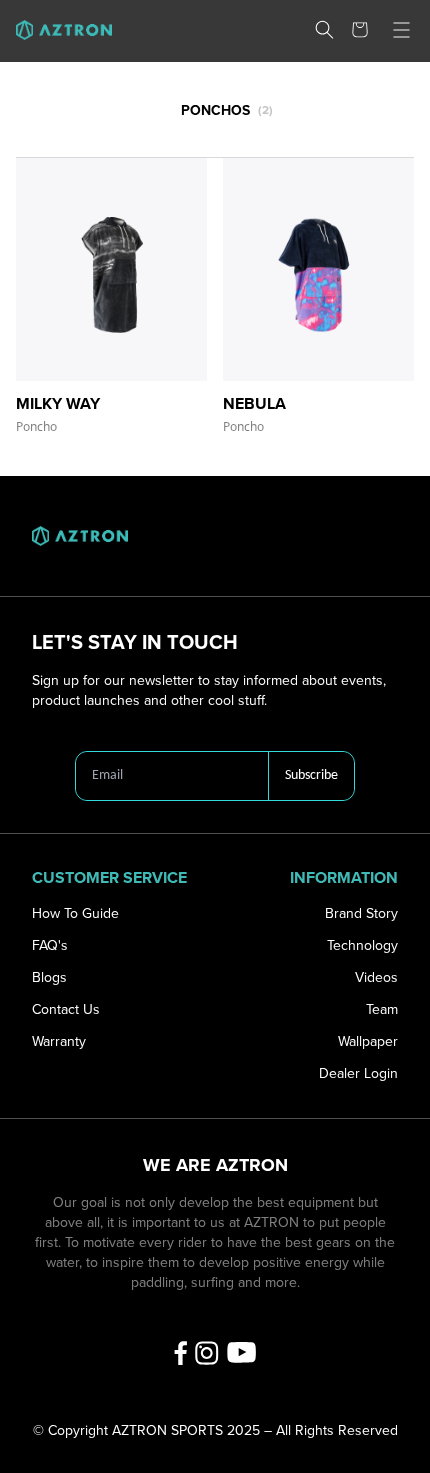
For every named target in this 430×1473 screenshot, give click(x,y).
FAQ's (50, 945)
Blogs (49, 977)
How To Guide (75, 913)
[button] (324, 29)
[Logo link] (56, 30)
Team (382, 1009)
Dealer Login (358, 1073)
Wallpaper (368, 1041)
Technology (362, 945)
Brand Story (361, 913)
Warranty (59, 1041)
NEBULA (254, 404)
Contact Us (66, 1009)
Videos (376, 977)
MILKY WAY (58, 404)
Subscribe (311, 775)
